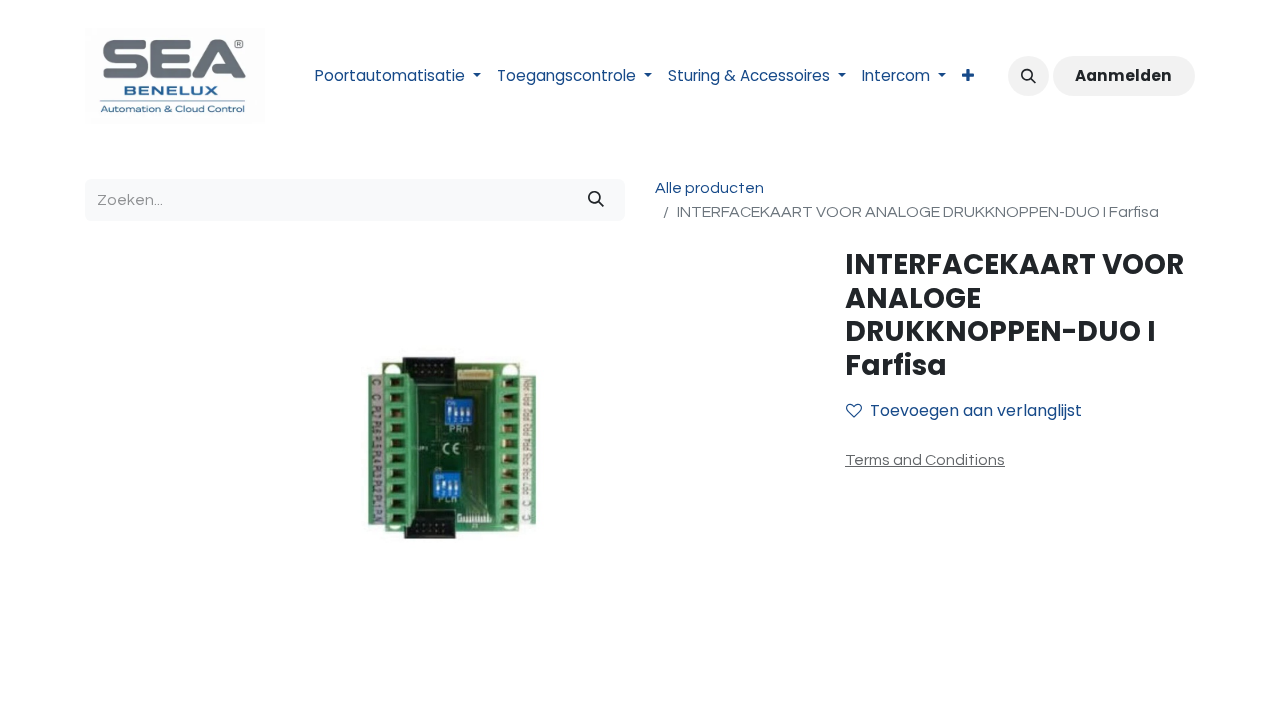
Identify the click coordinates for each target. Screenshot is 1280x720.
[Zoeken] (596, 200)
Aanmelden (1123, 75)
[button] (1028, 76)
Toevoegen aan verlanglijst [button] (976, 410)
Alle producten (709, 188)
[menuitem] (398, 76)
